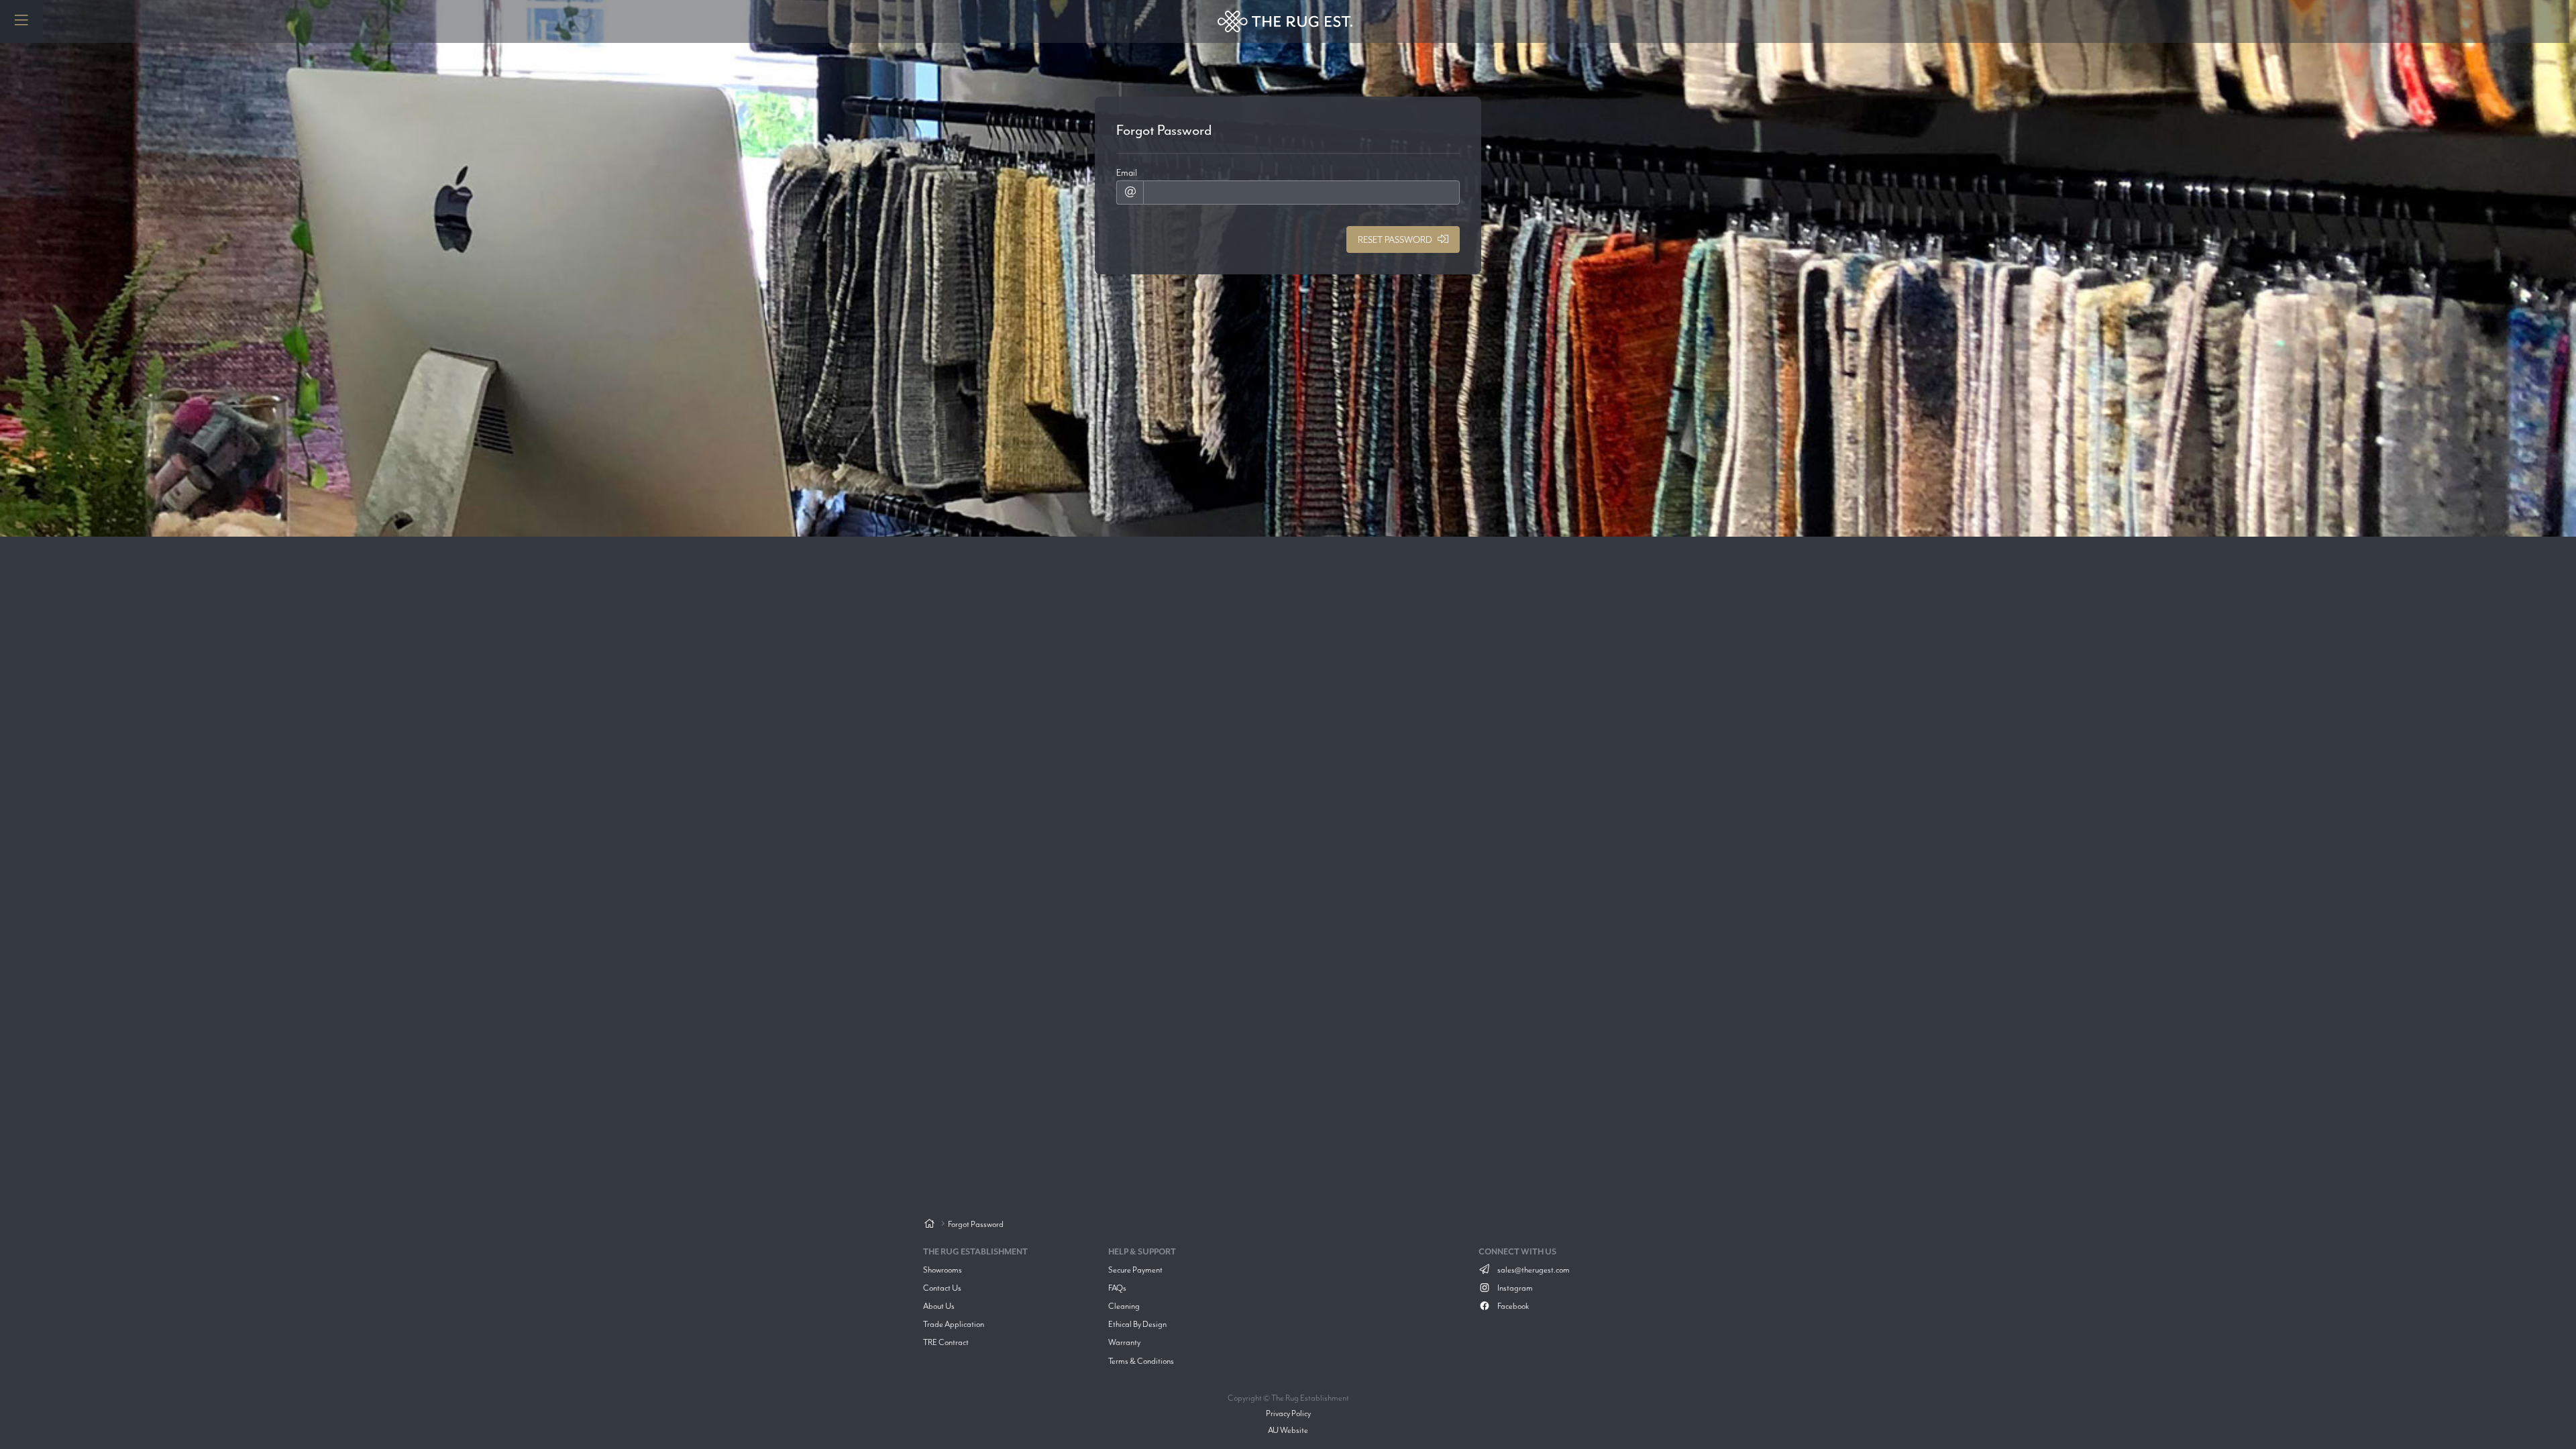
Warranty (1124, 1342)
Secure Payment (1135, 1270)
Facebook (1512, 1306)
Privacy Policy (1288, 1413)
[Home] (929, 1225)
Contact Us (942, 1288)
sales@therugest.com (1533, 1270)
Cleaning (1124, 1306)
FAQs (1117, 1288)
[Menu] (21, 21)
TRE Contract (946, 1342)
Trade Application (954, 1324)
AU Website (1288, 1430)
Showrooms (943, 1270)
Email (1127, 172)
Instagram (1514, 1288)
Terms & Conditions (1141, 1361)
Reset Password (1395, 239)
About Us (939, 1306)
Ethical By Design (1137, 1324)
